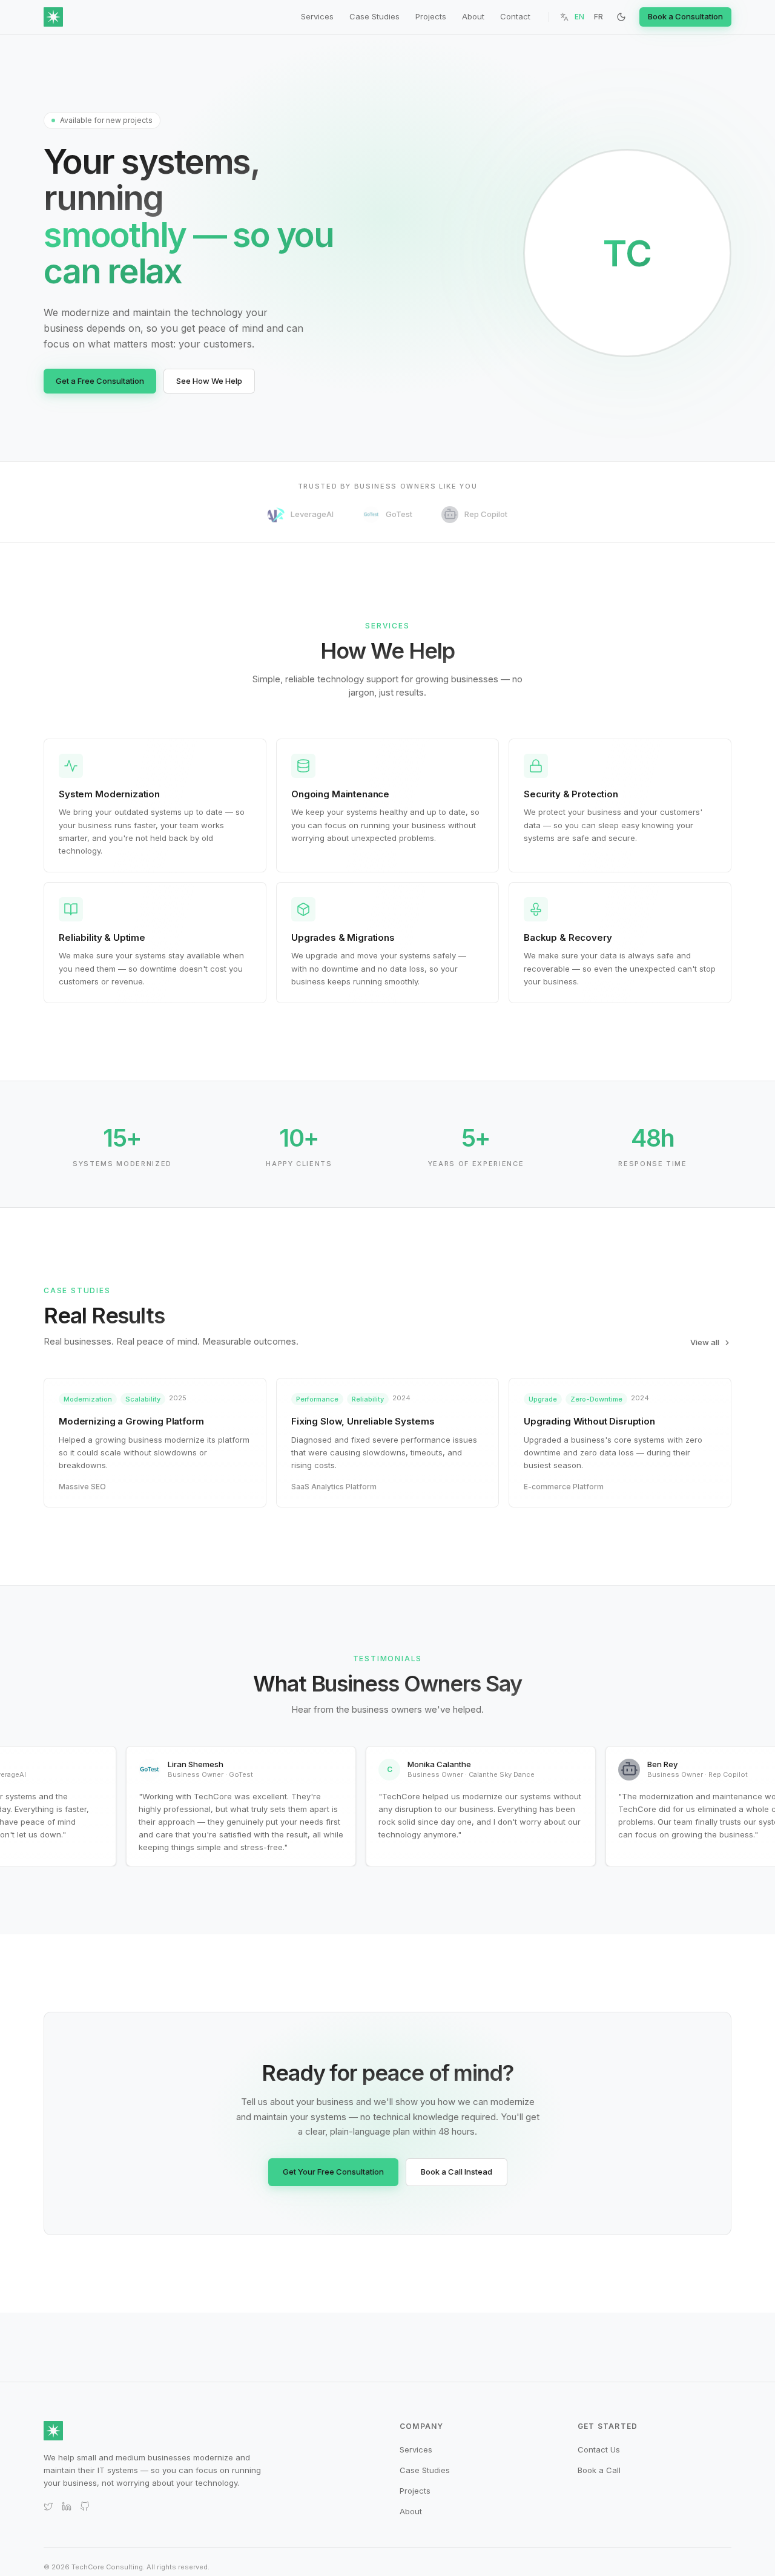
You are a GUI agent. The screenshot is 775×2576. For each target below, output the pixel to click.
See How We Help (209, 381)
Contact (515, 16)
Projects (431, 16)
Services (317, 16)
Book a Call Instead (457, 2172)
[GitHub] (85, 2506)
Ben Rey (653, 1764)
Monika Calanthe (430, 1764)
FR (599, 17)
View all (705, 1342)
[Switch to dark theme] (621, 17)
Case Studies (374, 16)
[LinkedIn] (67, 2506)
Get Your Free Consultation (333, 2172)
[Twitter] (48, 2506)
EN (579, 17)
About (473, 16)
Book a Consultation (685, 16)
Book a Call (599, 2470)
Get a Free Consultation (100, 381)
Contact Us (599, 2449)
